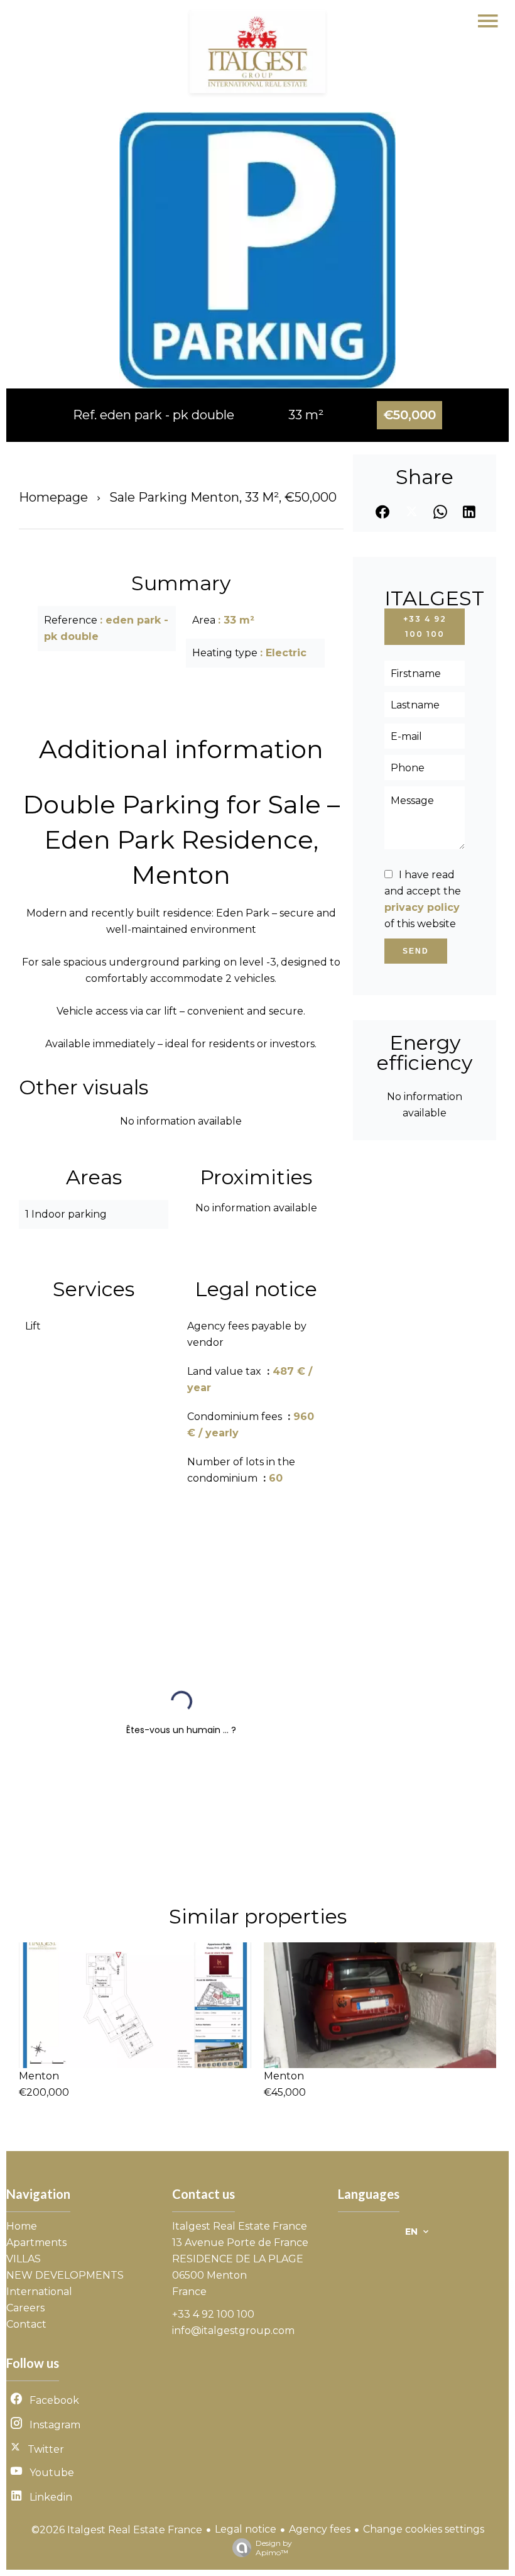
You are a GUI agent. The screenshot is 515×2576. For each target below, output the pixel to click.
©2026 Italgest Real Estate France (117, 2530)
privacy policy (422, 907)
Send (416, 951)
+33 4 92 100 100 (425, 626)
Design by (274, 2548)
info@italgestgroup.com (233, 2331)
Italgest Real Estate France (240, 2226)
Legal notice (246, 2529)
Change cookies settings (424, 2529)
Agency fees (320, 2529)
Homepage (53, 497)
